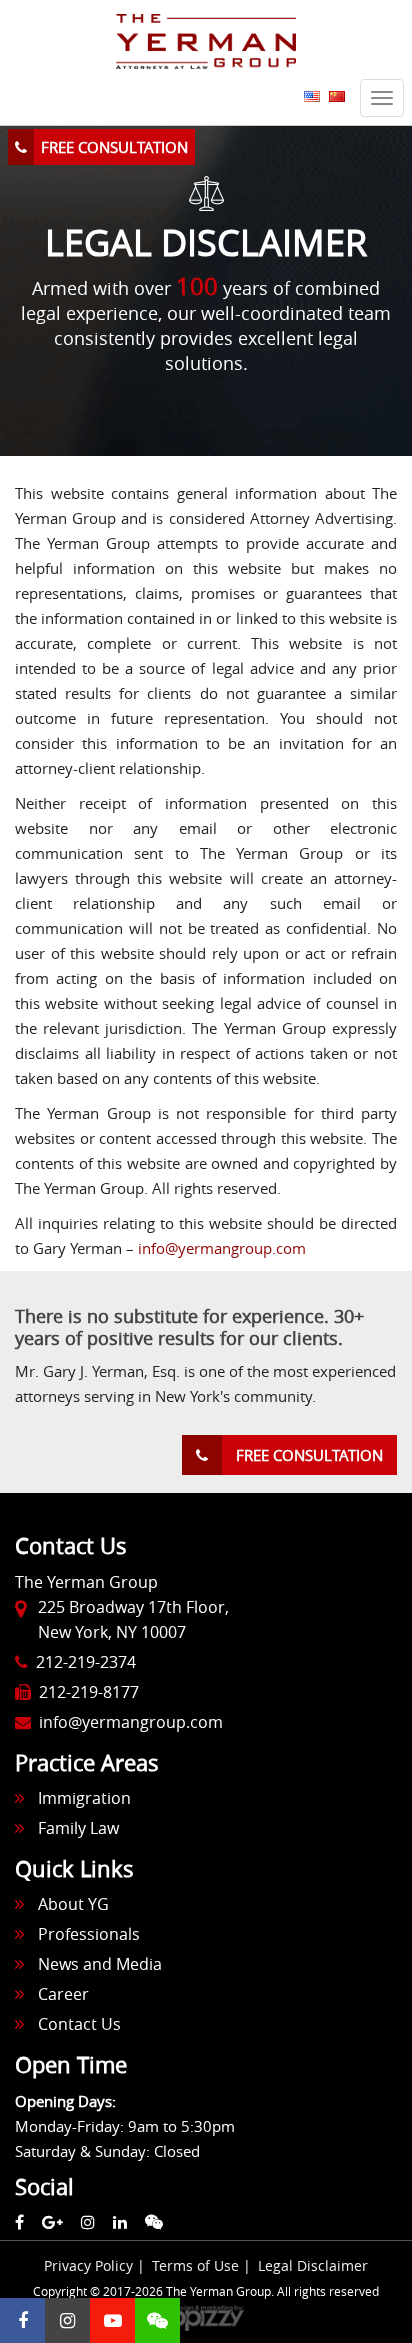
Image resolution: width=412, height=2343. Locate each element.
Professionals (89, 1934)
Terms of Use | (203, 2265)
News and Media (100, 1964)
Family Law (78, 1828)
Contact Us (79, 2024)
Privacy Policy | (96, 2265)
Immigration (84, 1798)
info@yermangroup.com (222, 1248)
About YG (73, 1904)
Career (63, 1994)
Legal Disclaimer (313, 2265)
